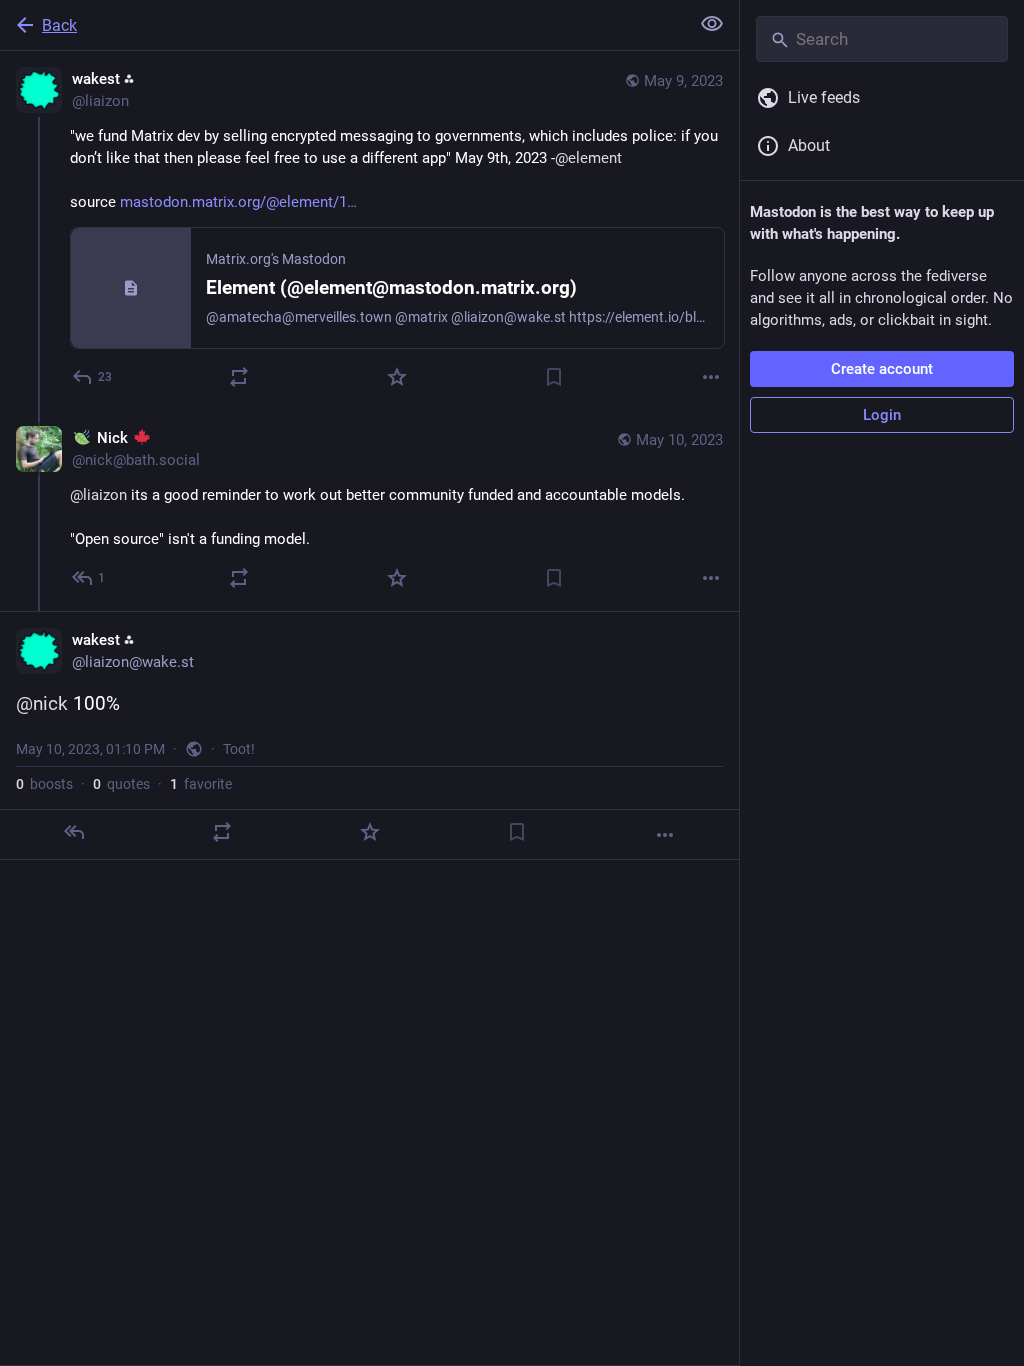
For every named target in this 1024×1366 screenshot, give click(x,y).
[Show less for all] (712, 24)
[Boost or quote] (239, 377)
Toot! (239, 749)
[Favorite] (397, 377)
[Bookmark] (554, 377)
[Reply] (74, 832)
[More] (711, 377)
